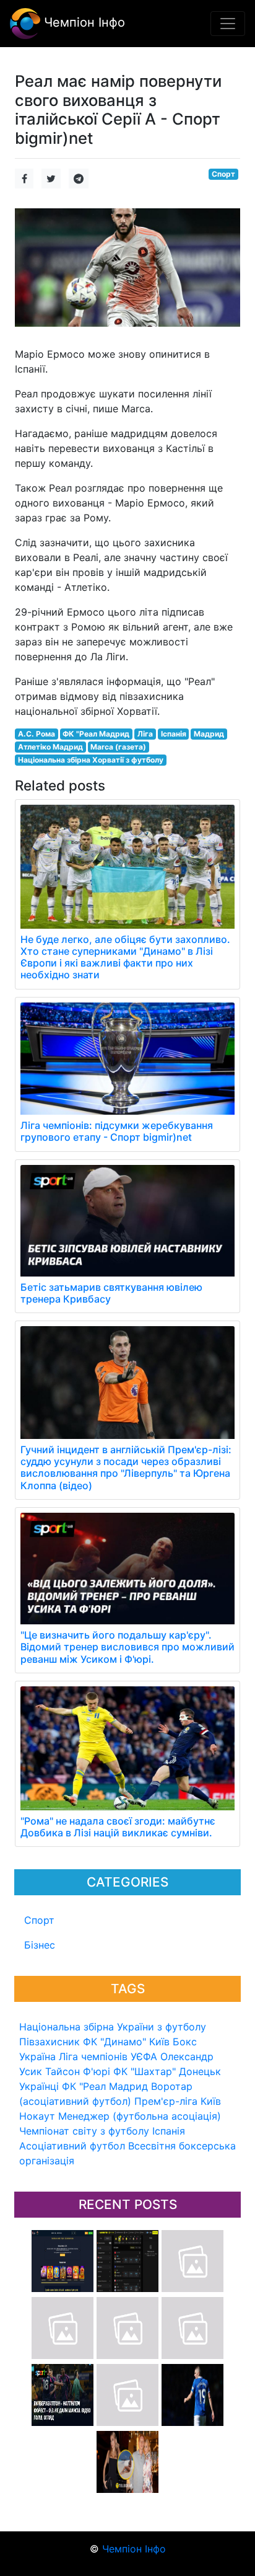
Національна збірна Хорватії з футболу (91, 760)
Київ (211, 2101)
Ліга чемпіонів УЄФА (108, 2056)
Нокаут (37, 2116)
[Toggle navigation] (228, 24)
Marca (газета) (118, 747)
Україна (37, 2056)
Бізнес (40, 1945)
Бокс (185, 2042)
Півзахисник (50, 2042)
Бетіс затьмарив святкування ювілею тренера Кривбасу (111, 1293)
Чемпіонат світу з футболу (84, 2131)
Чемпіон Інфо (83, 22)
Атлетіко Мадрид (50, 747)
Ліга (145, 734)
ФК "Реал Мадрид (105, 2086)
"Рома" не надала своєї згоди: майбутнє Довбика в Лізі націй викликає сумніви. (118, 1827)
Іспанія (169, 2131)
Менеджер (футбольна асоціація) (140, 2116)
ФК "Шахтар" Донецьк (167, 2071)
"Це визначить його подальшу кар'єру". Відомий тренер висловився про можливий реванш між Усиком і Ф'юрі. (127, 1647)
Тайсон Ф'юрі (78, 2071)
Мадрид (209, 734)
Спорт (39, 1920)
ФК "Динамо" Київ (126, 2042)
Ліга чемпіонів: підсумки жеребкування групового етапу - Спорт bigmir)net (117, 1131)
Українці (39, 2086)
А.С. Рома (37, 734)
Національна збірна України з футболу (113, 2027)
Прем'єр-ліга (166, 2101)
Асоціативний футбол (72, 2146)
